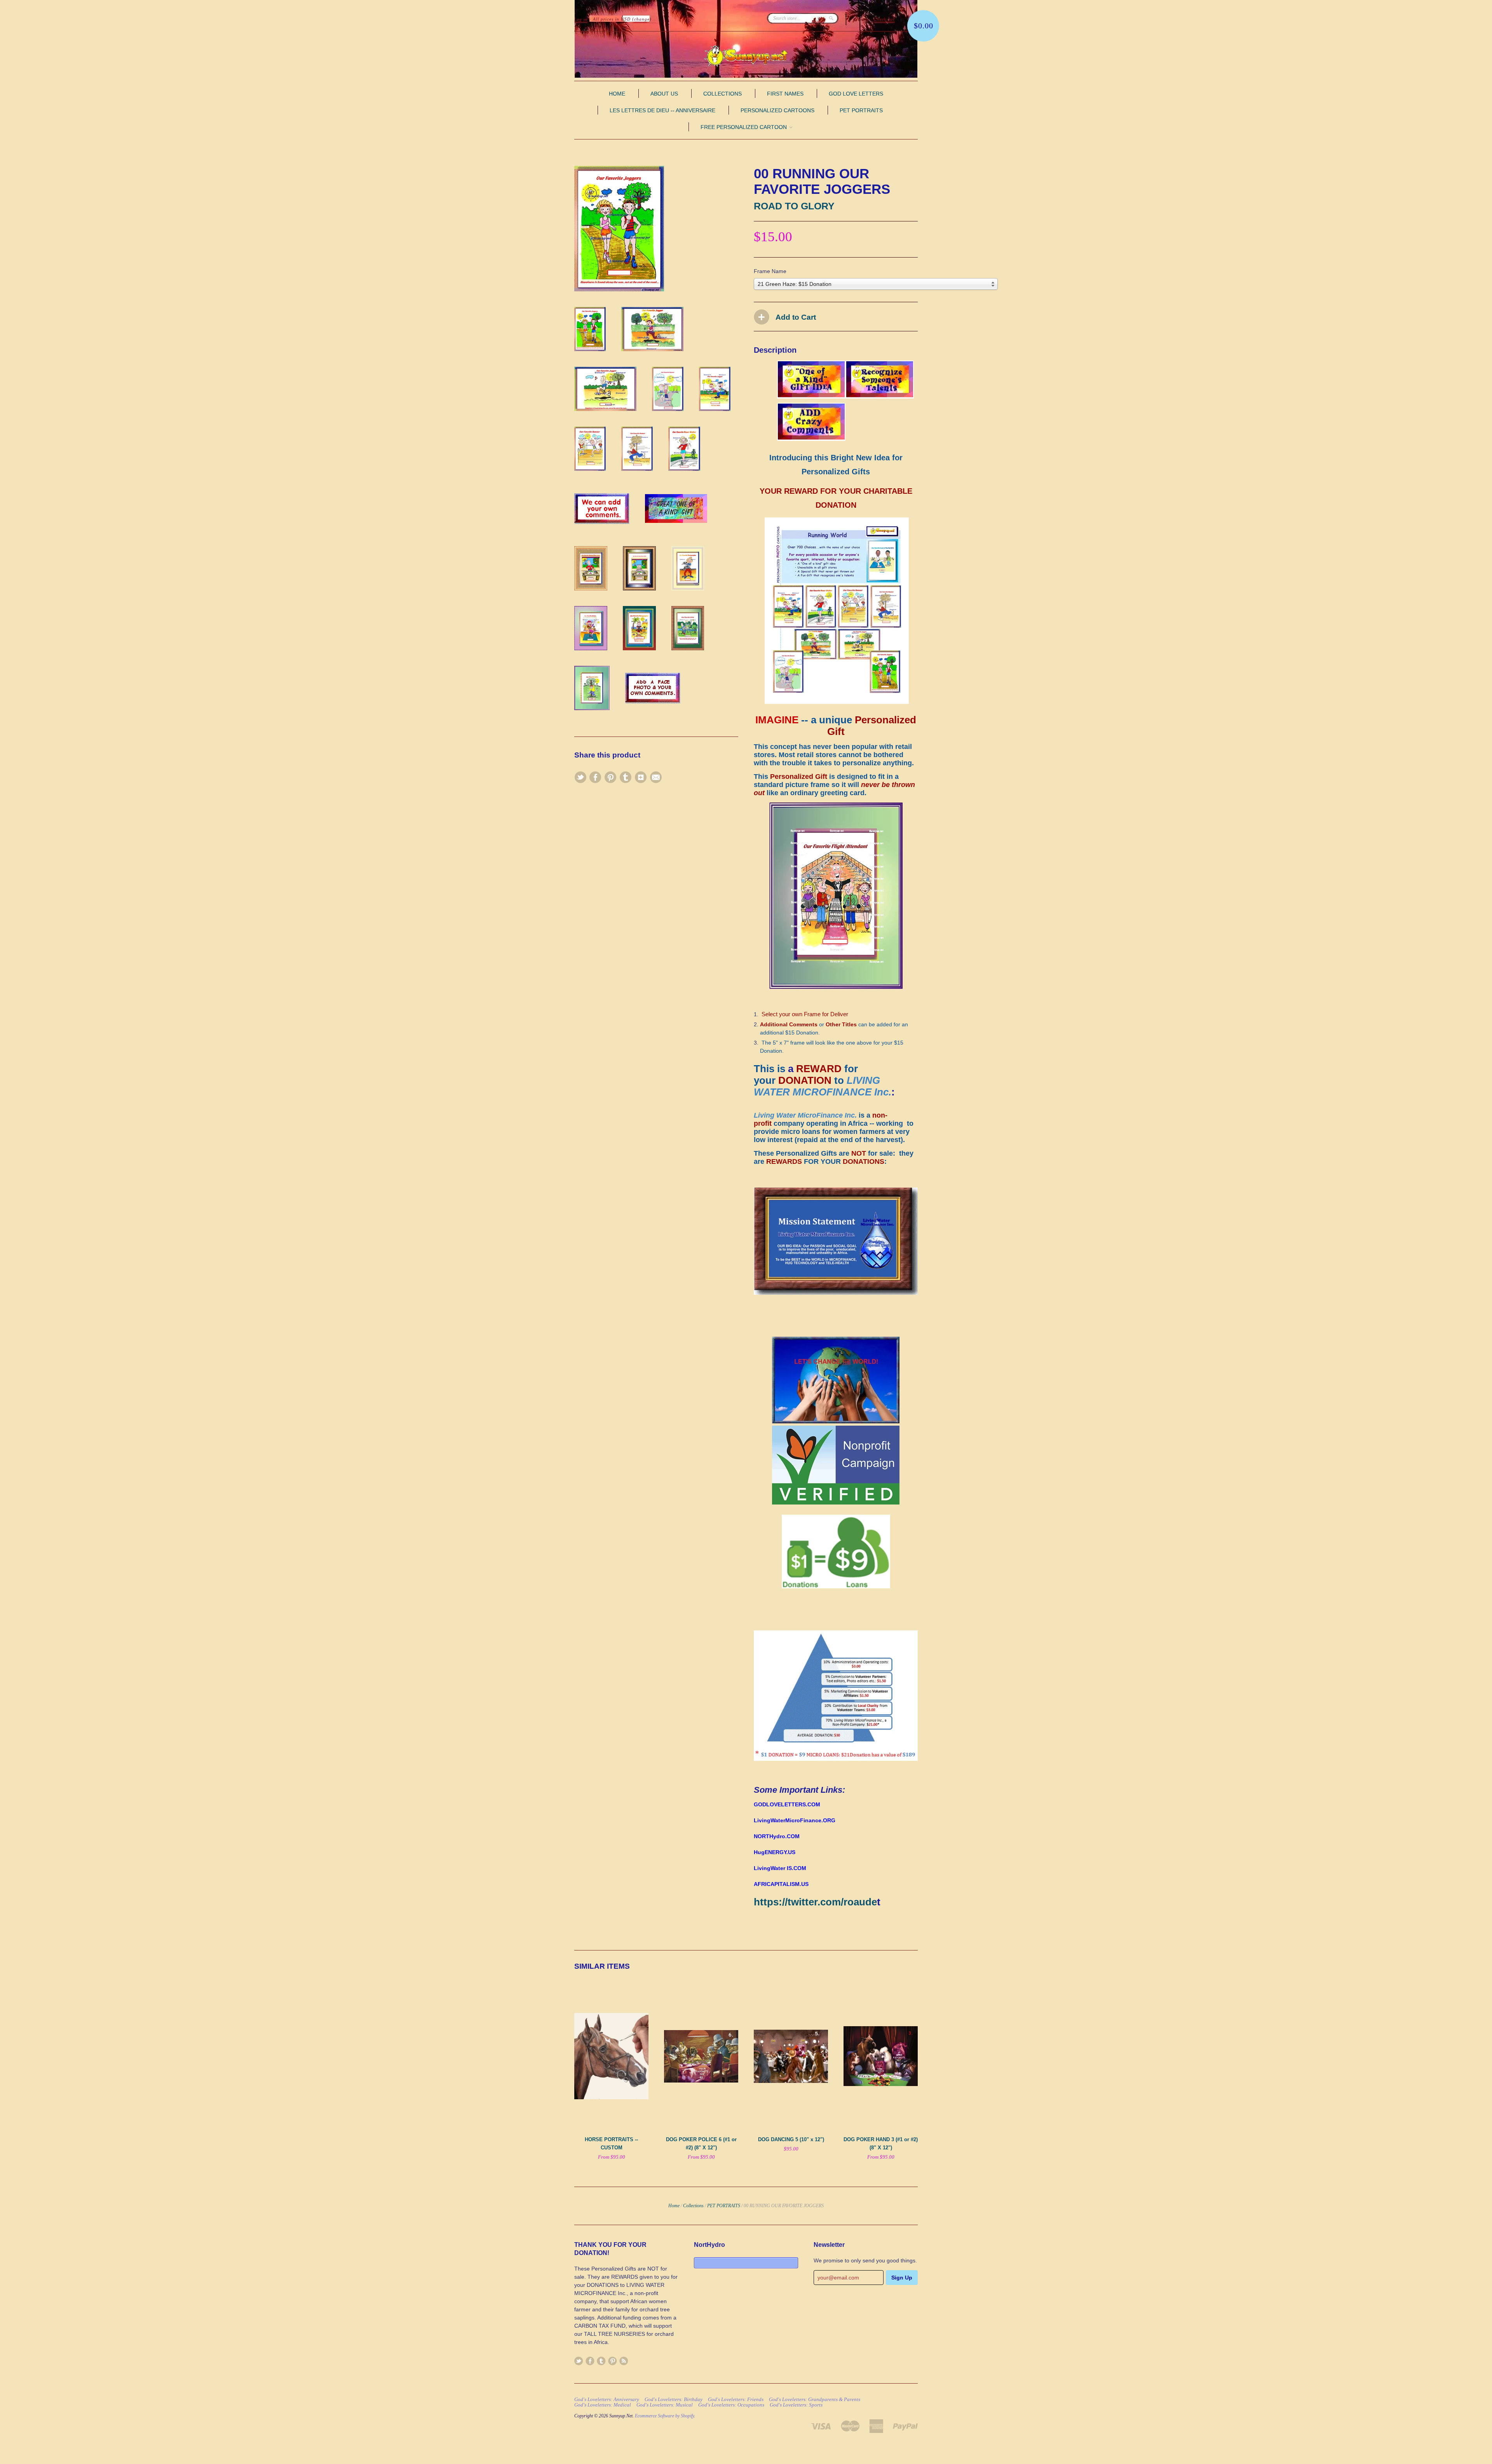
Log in (581, 19)
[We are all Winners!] (836, 1293)
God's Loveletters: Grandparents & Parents (815, 2400)
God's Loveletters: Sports (796, 2405)
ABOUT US (664, 94)
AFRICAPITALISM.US (781, 1884)
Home (674, 2206)
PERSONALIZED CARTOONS (777, 110)
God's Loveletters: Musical (665, 2405)
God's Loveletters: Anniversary (607, 2400)
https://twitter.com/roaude (815, 1902)
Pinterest (613, 2361)
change (642, 19)
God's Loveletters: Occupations (731, 2405)
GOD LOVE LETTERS (856, 94)
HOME (617, 94)
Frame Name (770, 271)
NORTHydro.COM (777, 1836)
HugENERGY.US (775, 1852)
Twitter (579, 2361)
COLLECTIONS (722, 94)
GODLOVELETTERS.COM (787, 1804)
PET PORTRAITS (861, 110)
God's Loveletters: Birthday (674, 2400)
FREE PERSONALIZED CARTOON (744, 127)
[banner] (746, 56)
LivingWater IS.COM (780, 1868)
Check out (884, 19)
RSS (624, 2361)
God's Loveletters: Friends (736, 2400)
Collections (693, 2206)
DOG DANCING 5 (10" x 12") (791, 2139)
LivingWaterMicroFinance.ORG (795, 1820)
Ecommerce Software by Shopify (664, 2416)
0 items (861, 19)
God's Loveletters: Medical (603, 2405)
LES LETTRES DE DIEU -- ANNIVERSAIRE (662, 110)
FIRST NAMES (785, 94)
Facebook (590, 2361)
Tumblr (601, 2361)
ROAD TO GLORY (794, 206)
